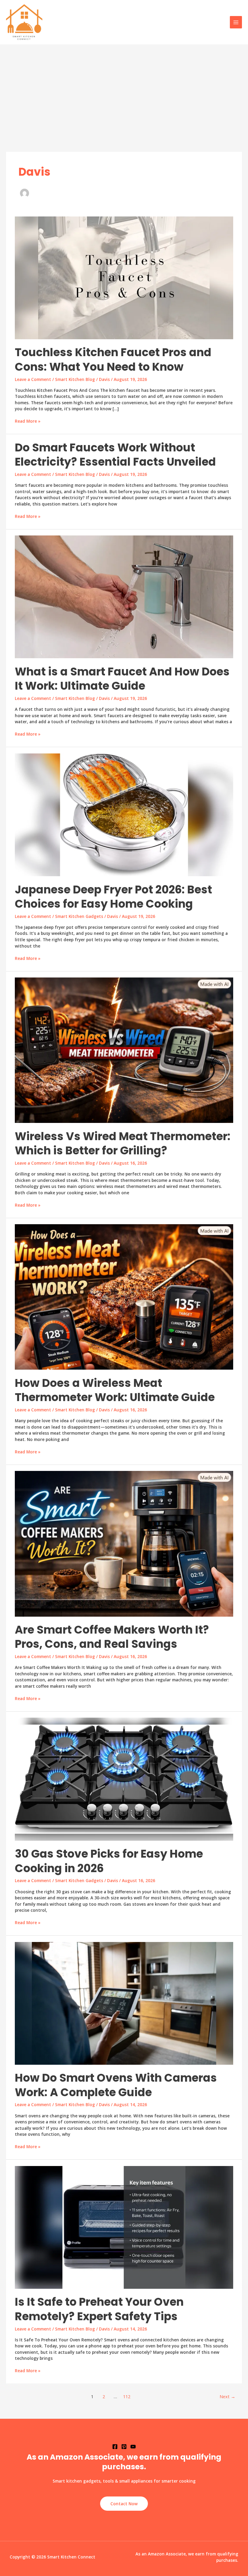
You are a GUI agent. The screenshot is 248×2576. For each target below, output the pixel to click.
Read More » (28, 421)
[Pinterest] (124, 2447)
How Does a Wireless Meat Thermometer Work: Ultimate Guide (115, 1390)
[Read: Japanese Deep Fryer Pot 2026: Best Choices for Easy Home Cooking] (124, 814)
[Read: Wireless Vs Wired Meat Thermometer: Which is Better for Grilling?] (124, 1050)
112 (127, 2396)
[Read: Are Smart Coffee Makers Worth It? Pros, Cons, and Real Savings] (124, 1543)
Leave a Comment (33, 379)
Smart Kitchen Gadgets (79, 916)
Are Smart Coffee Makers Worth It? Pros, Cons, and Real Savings (112, 1637)
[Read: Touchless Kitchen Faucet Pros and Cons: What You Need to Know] (124, 277)
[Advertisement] (124, 90)
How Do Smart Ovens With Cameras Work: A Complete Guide (116, 2085)
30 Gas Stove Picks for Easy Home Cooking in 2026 (109, 1861)
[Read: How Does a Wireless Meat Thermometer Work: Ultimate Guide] (124, 1296)
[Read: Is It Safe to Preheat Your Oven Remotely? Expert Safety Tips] (124, 2227)
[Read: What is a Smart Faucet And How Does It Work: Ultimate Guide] (124, 596)
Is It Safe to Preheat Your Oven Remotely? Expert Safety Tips (99, 2309)
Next (227, 2396)
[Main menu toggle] (236, 22)
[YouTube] (133, 2447)
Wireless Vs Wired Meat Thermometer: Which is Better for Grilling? (123, 1143)
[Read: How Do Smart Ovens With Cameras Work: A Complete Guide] (124, 2003)
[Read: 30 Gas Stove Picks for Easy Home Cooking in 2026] (124, 1779)
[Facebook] (115, 2447)
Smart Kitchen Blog (75, 379)
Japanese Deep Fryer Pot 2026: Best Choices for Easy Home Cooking (113, 897)
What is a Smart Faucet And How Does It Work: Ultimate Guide (122, 679)
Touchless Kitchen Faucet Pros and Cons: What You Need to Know (113, 359)
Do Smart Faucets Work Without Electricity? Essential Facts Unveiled (115, 455)
